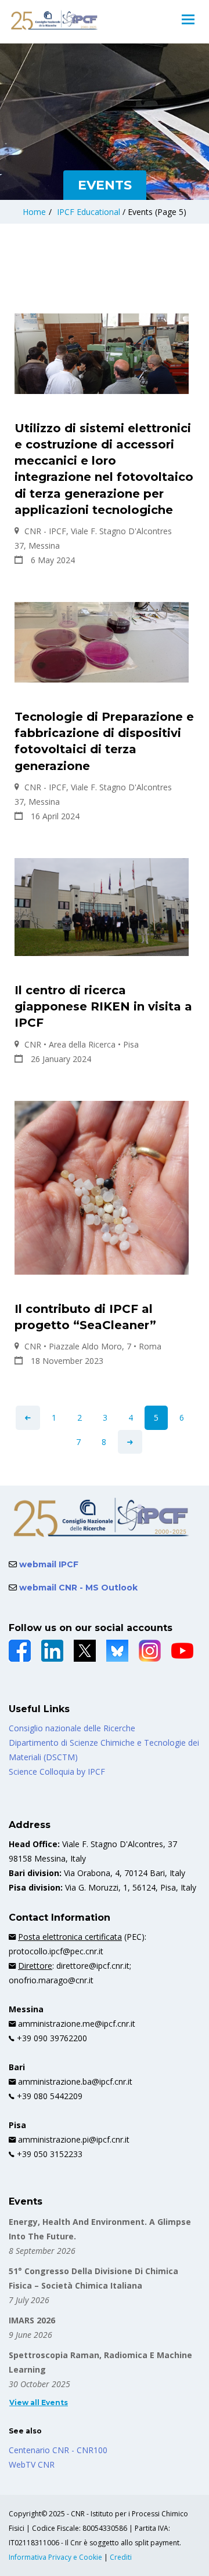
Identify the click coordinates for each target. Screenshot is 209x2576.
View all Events (39, 2402)
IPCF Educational (89, 212)
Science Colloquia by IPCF (57, 1772)
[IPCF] (55, 20)
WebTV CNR (32, 2464)
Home (34, 212)
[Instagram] (150, 1651)
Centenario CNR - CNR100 (58, 2450)
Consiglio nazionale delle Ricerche (72, 1728)
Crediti (121, 2557)
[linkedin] (52, 1651)
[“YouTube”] (182, 1651)
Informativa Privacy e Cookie (56, 2557)
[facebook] (20, 1651)
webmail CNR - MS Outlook (77, 1588)
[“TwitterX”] (85, 1651)
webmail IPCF (48, 1564)
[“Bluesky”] (117, 1651)
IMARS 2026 (32, 2320)
